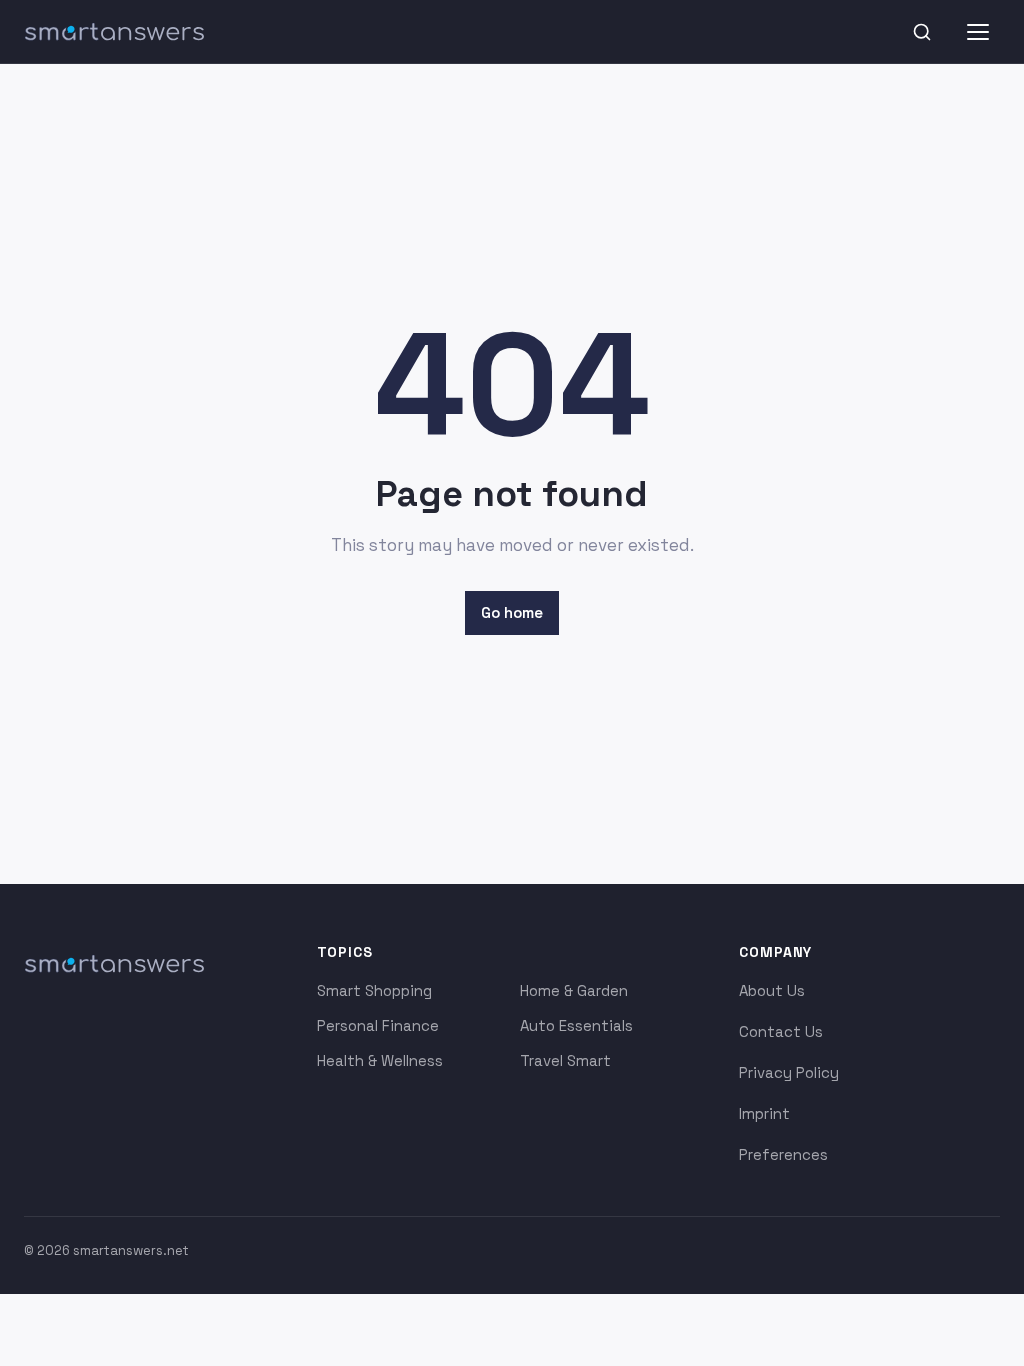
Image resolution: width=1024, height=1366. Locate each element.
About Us (772, 990)
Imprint (764, 1113)
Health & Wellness (380, 1060)
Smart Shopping (374, 990)
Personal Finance (378, 1025)
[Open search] (922, 32)
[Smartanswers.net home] (114, 32)
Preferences (783, 1154)
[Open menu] (978, 32)
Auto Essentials (576, 1025)
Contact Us (781, 1031)
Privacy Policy (789, 1072)
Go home (512, 612)
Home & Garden (574, 990)
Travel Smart (565, 1060)
